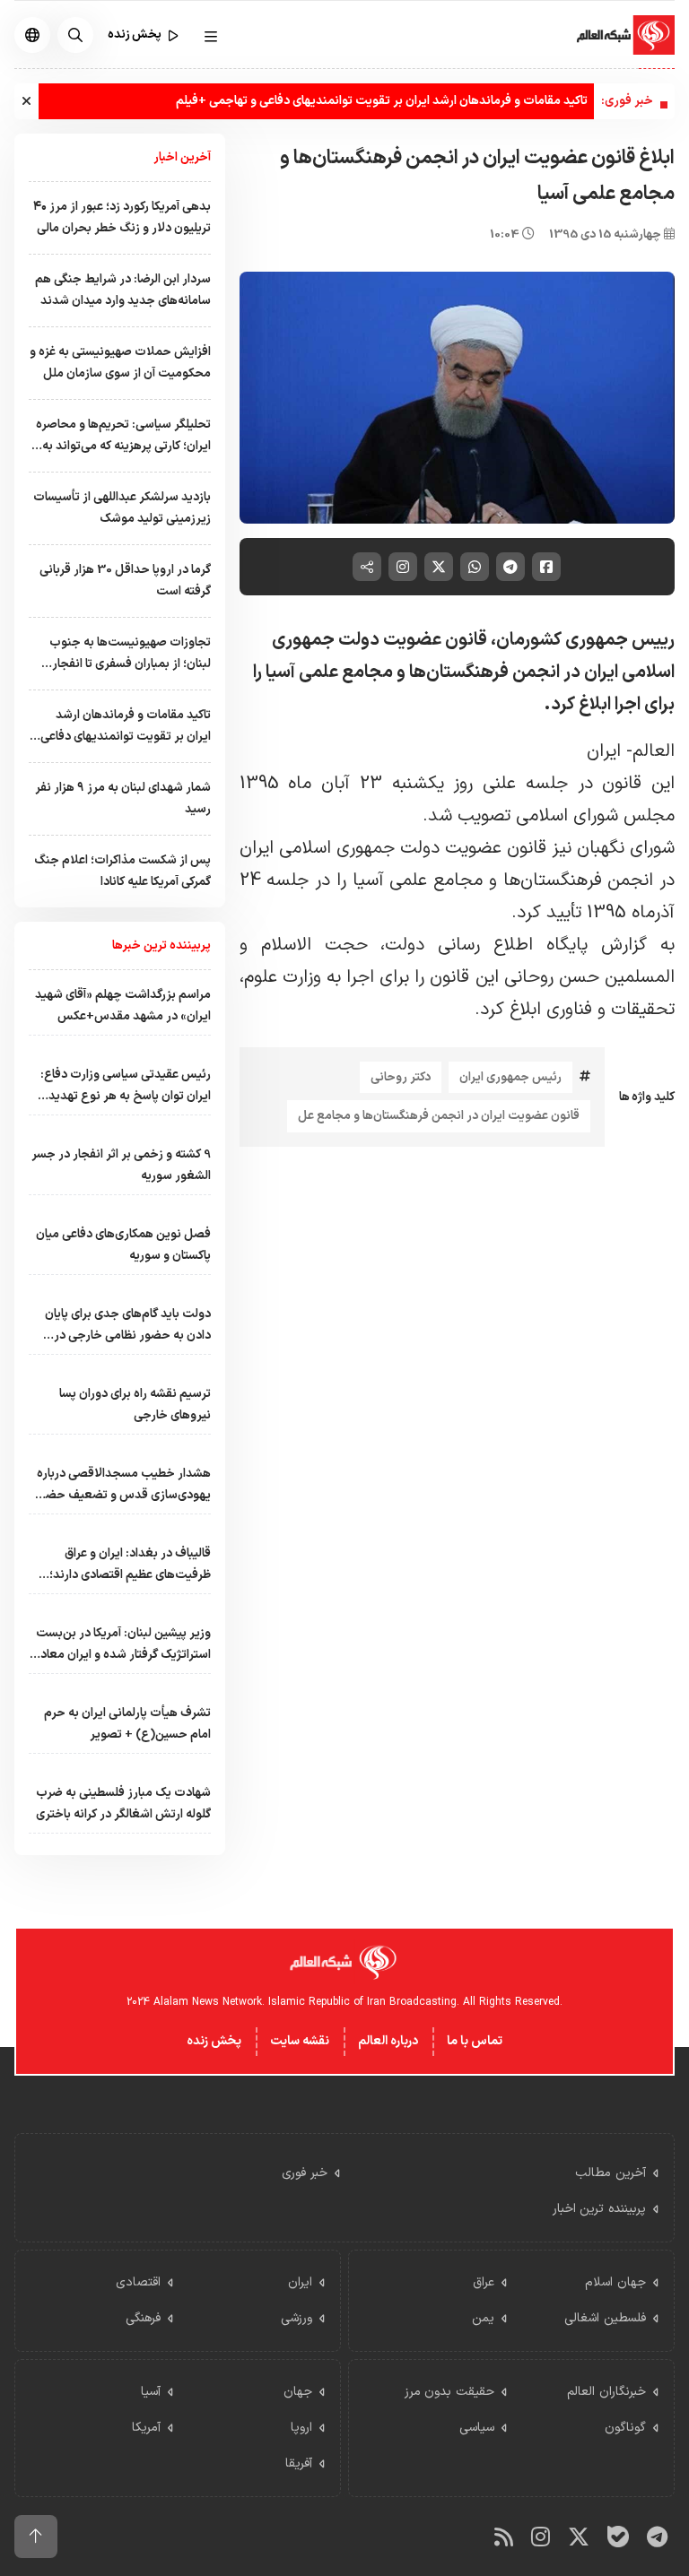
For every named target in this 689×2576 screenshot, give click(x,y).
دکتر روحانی (401, 1077)
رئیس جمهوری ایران (510, 1077)
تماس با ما (475, 2041)
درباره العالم (388, 2041)
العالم (654, 751)
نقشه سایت (300, 2041)
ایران (604, 751)
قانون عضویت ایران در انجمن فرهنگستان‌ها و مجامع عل (439, 1116)
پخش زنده (214, 2041)
